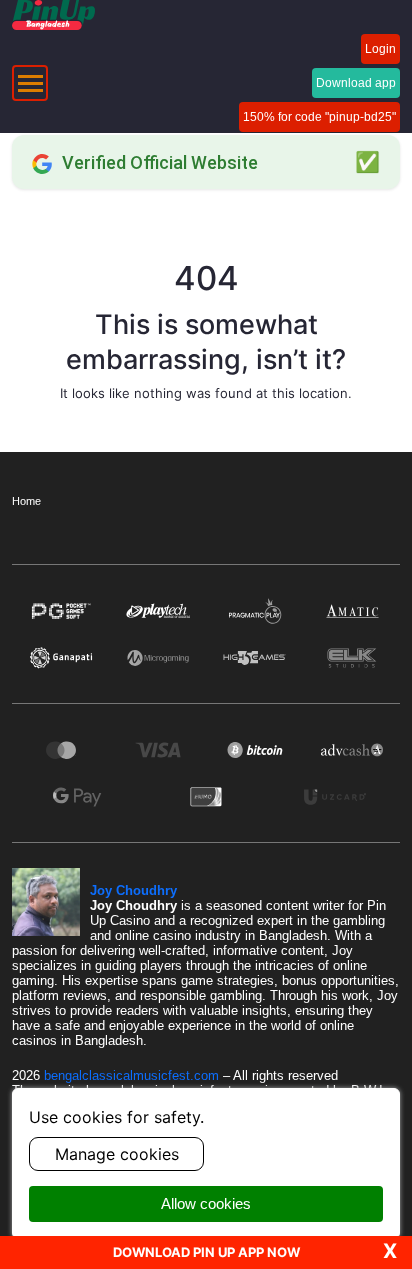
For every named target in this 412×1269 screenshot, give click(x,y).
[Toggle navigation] (30, 83)
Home (26, 501)
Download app (356, 83)
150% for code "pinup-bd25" (319, 117)
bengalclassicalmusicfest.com (133, 1075)
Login (380, 49)
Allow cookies (206, 1203)
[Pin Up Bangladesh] (53, 15)
